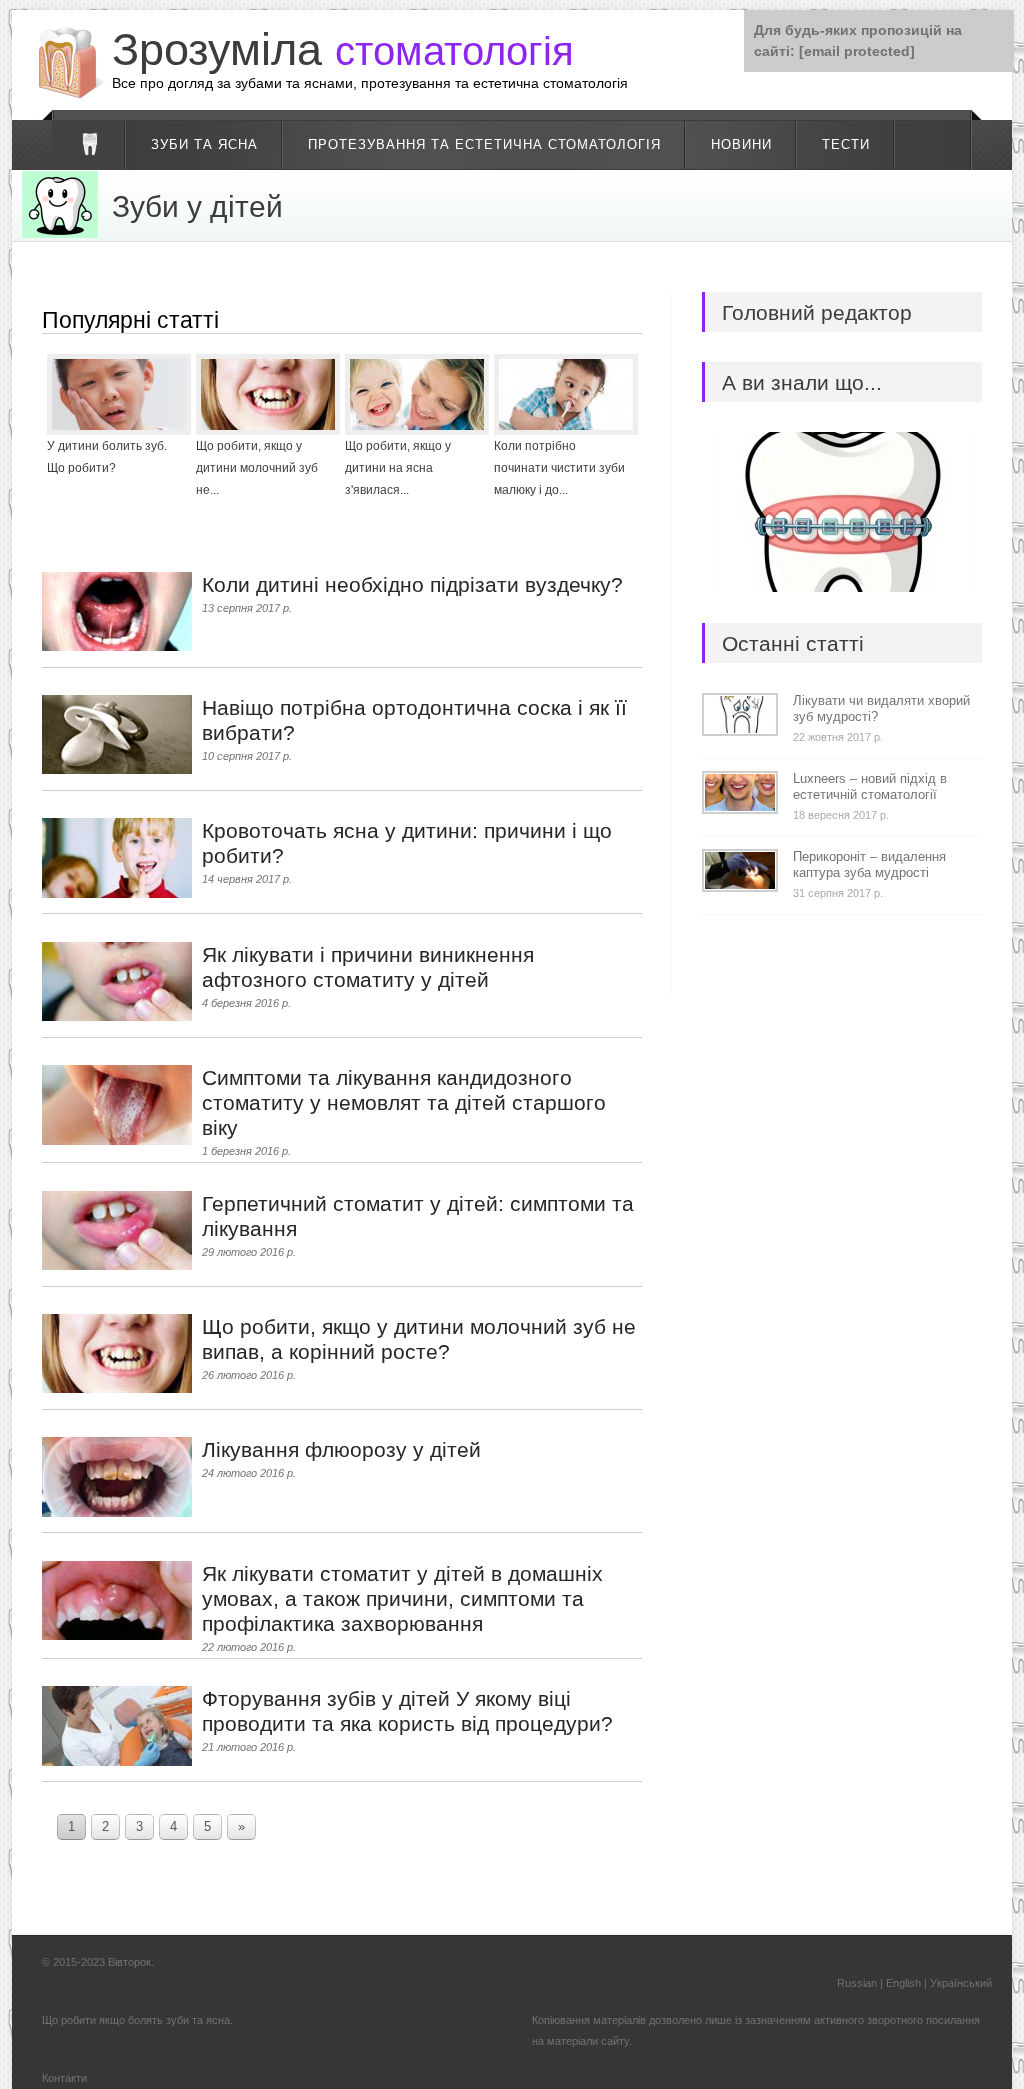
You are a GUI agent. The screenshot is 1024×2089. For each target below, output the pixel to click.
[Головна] (89, 145)
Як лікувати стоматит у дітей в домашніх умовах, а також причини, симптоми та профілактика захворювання (402, 1598)
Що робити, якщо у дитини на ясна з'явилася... (398, 468)
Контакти (64, 2078)
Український (961, 1983)
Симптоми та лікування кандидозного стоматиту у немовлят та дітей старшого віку (404, 1102)
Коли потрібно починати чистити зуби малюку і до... (559, 468)
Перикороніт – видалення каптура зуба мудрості (869, 864)
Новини (741, 144)
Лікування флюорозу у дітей (341, 1449)
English (903, 1983)
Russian (857, 1983)
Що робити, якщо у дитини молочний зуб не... (257, 468)
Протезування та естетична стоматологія (484, 144)
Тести (846, 144)
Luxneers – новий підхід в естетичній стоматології (870, 786)
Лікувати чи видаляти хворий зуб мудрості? (881, 708)
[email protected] (857, 51)
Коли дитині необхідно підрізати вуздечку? (412, 584)
